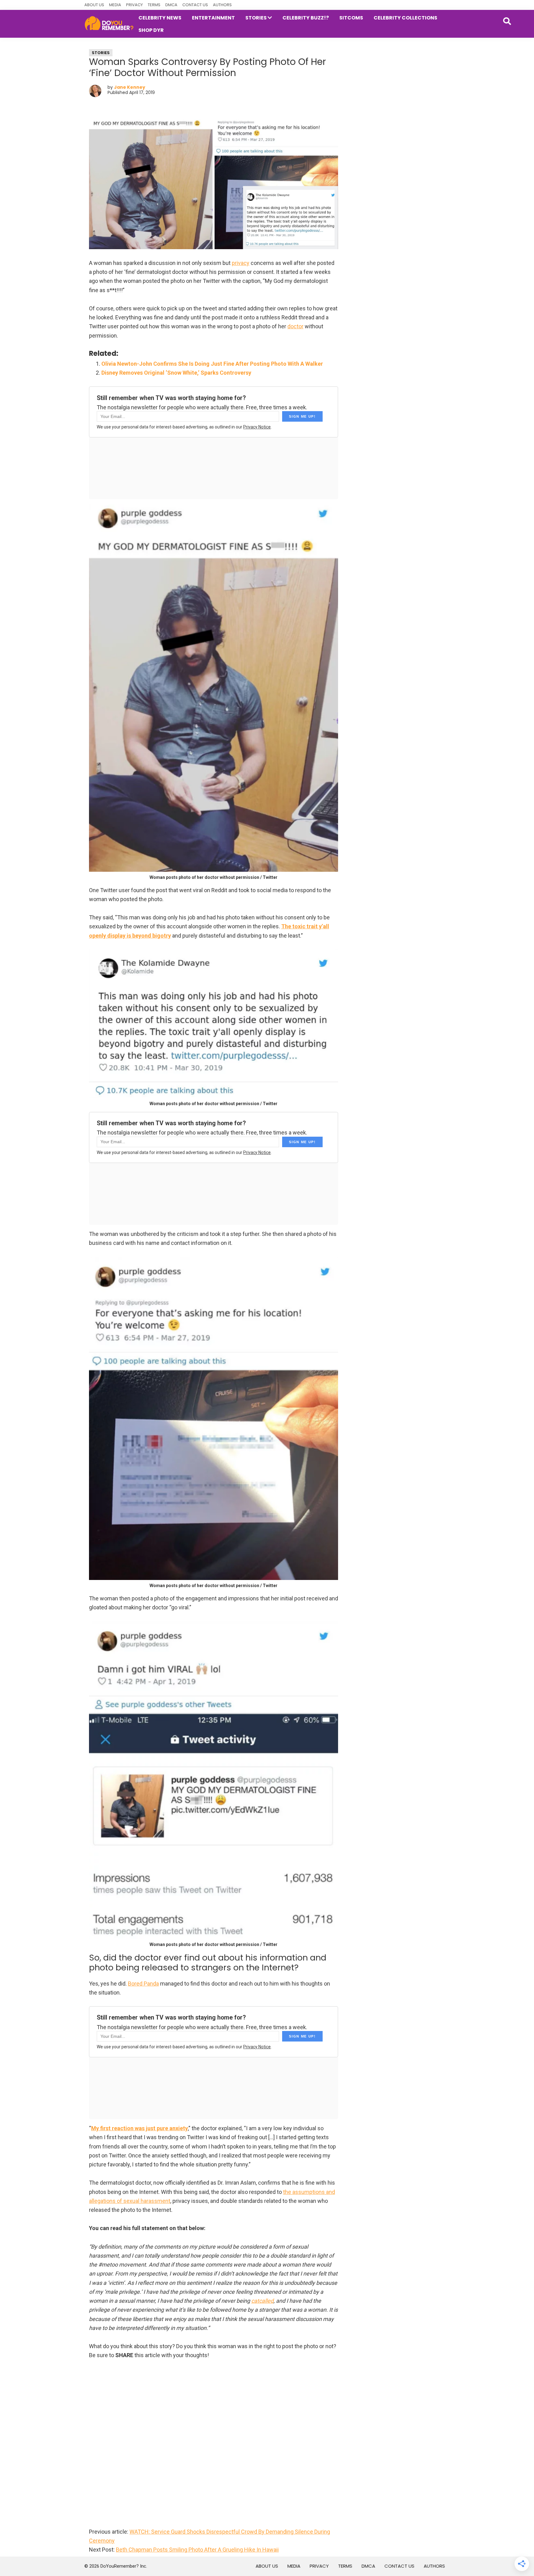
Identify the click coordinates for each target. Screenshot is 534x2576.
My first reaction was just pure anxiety (140, 2128)
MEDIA (115, 5)
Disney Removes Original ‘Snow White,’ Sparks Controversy (176, 373)
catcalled (262, 2301)
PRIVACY (134, 5)
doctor (295, 326)
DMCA (171, 5)
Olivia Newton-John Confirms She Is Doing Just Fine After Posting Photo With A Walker (212, 364)
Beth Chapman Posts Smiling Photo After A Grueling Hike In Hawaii (197, 2550)
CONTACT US (195, 5)
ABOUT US (94, 5)
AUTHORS (222, 5)
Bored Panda (143, 1984)
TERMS (154, 5)
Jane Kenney (130, 87)
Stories (101, 53)
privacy (241, 263)
